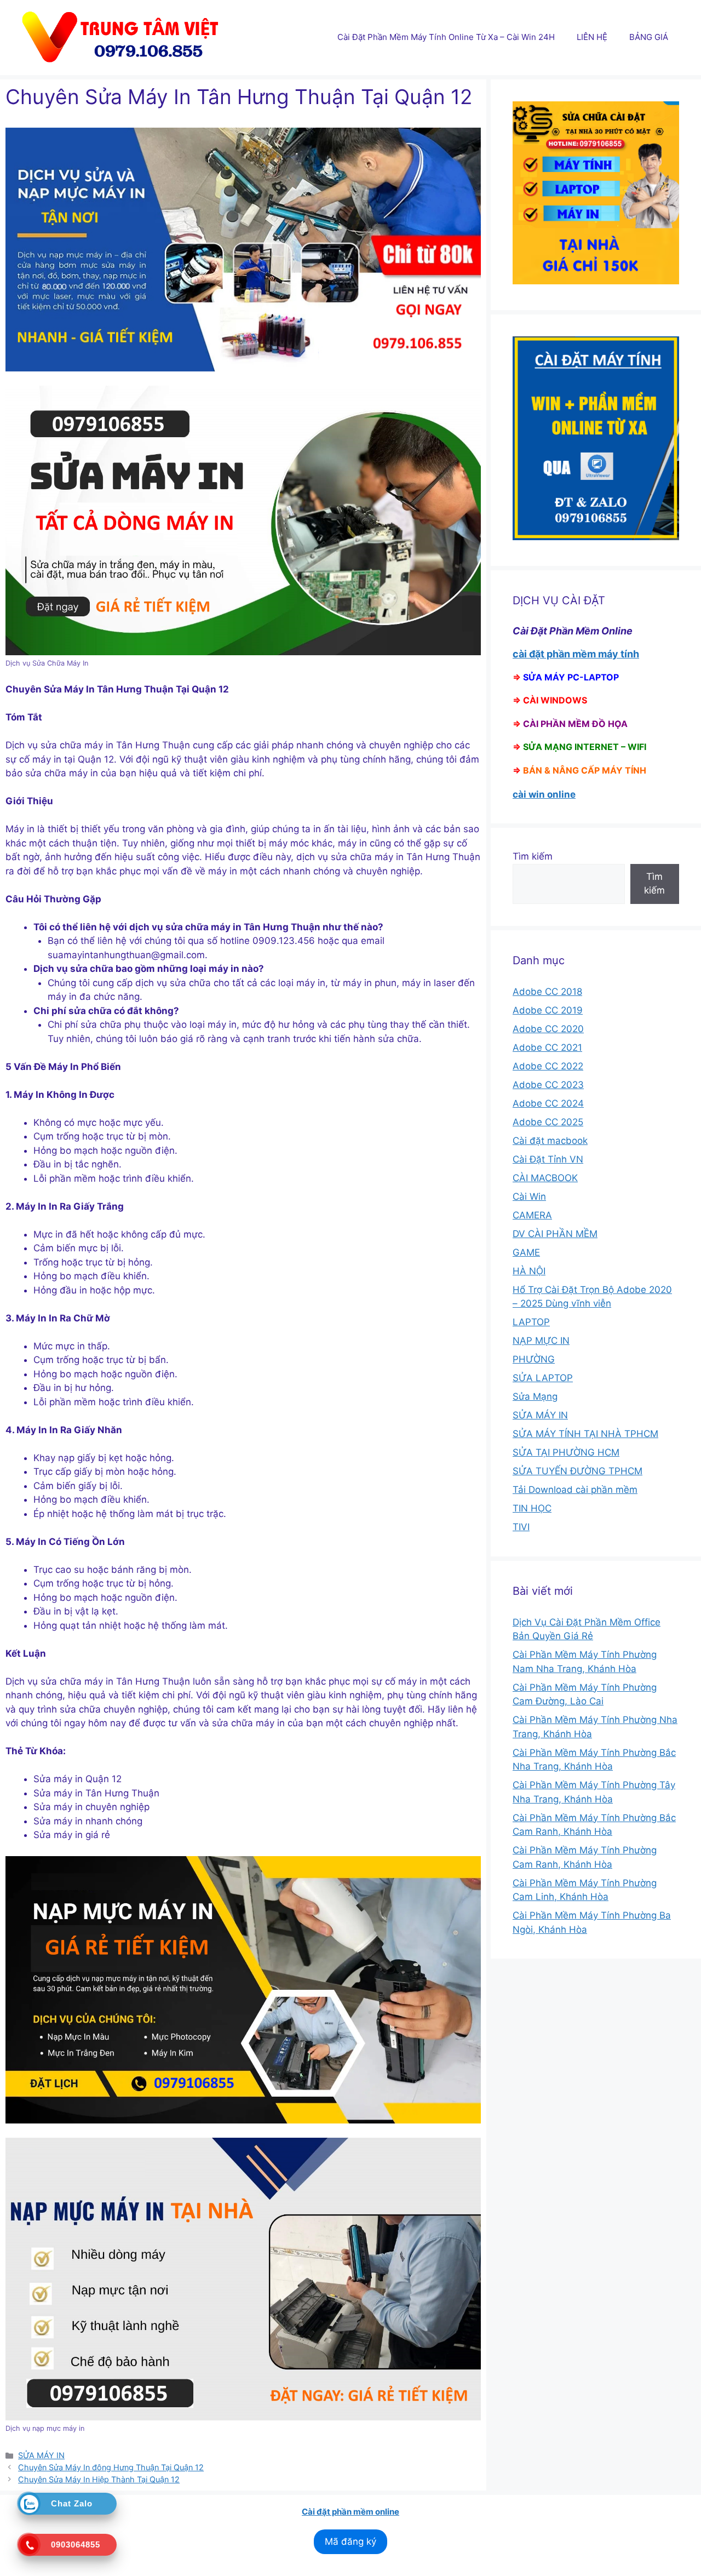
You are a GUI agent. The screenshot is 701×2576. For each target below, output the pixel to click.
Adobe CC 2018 (547, 992)
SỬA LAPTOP (543, 1378)
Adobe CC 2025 (548, 1122)
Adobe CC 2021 (547, 1047)
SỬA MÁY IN (41, 2455)
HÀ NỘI (529, 1271)
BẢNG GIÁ (649, 37)
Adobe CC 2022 (548, 1066)
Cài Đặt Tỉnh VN (548, 1159)
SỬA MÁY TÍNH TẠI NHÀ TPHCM (585, 1434)
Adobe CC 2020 (548, 1029)
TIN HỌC (532, 1508)
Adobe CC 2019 (548, 1010)
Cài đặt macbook (550, 1141)
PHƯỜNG (534, 1359)
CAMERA (532, 1215)
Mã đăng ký (350, 2541)
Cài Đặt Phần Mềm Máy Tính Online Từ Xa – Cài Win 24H (446, 37)
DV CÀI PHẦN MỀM (555, 1234)
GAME (526, 1252)
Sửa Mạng (535, 1396)
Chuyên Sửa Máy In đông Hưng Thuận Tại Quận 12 (111, 2467)
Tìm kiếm (533, 856)
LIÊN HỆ (592, 37)
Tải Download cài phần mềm (575, 1490)
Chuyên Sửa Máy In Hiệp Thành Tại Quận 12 (99, 2479)
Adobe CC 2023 (548, 1085)
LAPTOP (531, 1322)
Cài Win (529, 1197)
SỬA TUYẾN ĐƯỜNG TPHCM (578, 1471)
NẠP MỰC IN (541, 1341)
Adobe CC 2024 (548, 1103)
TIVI (521, 1527)
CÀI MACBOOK (545, 1178)
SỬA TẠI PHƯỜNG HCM (566, 1452)
